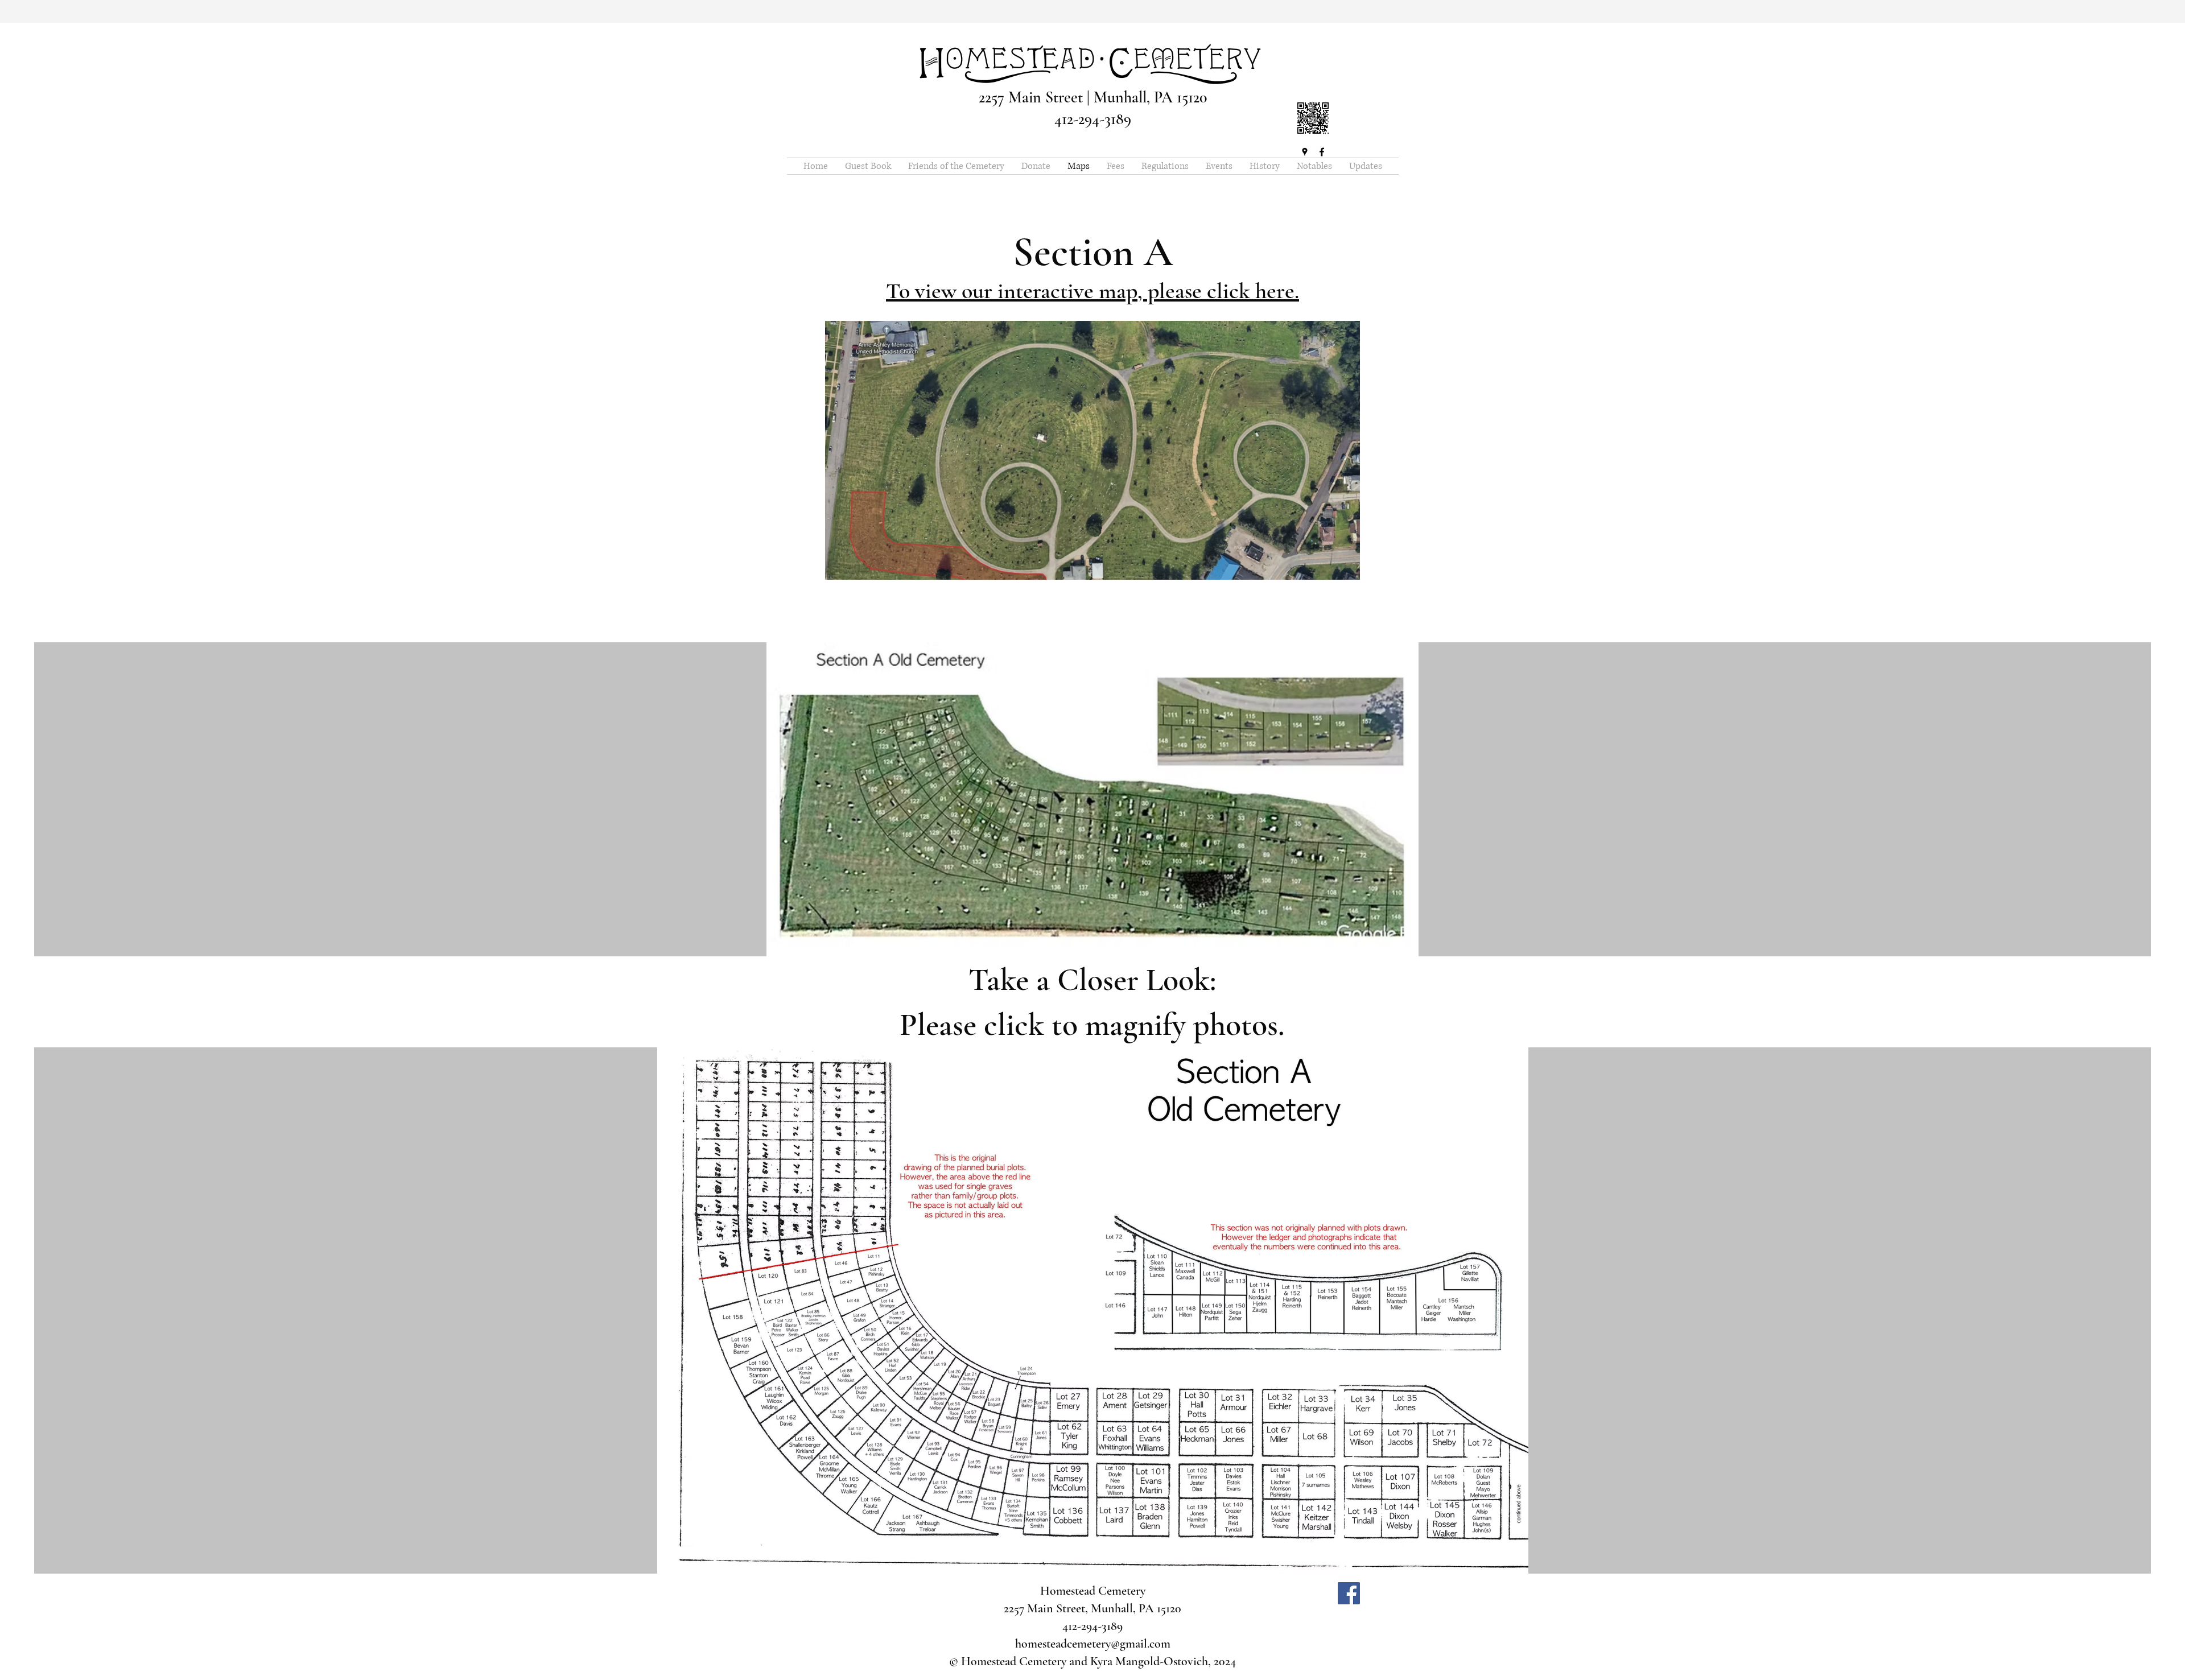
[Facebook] (1322, 152)
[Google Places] (1305, 152)
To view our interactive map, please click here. (1092, 291)
